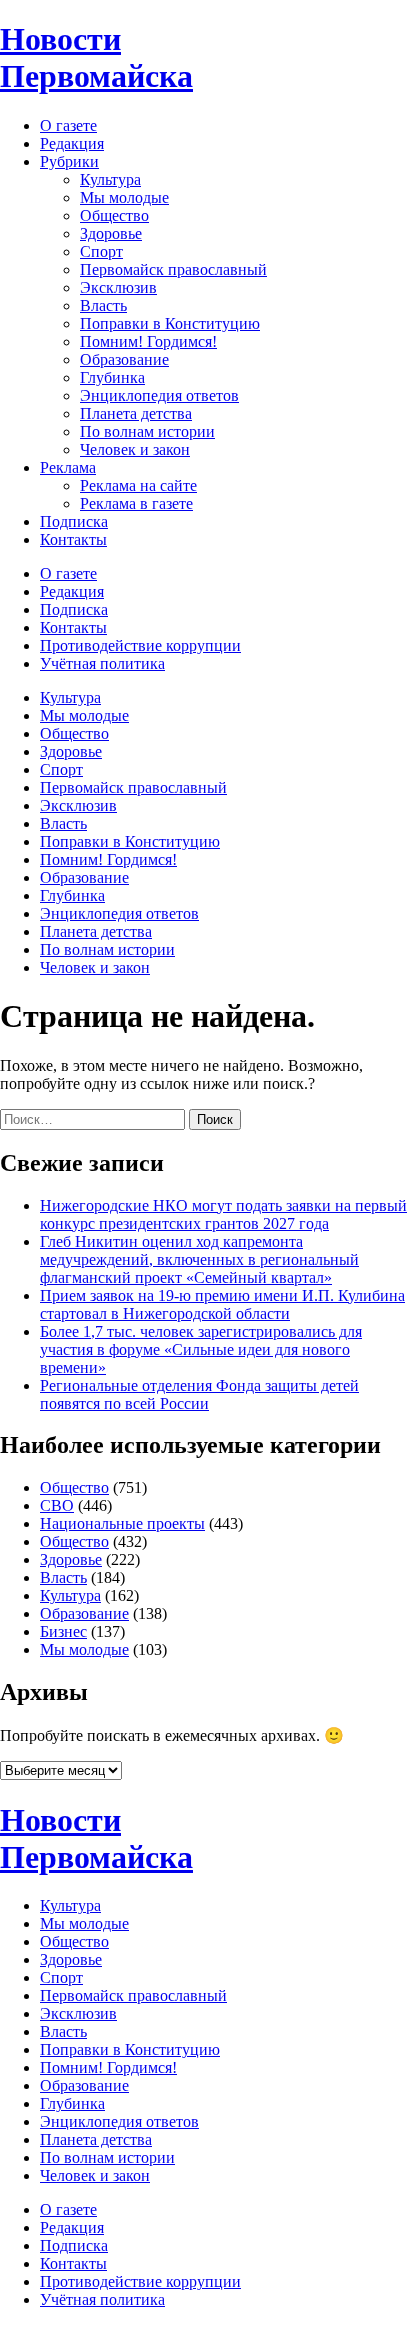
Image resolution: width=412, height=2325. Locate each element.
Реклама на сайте (138, 485)
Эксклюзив (118, 287)
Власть (103, 305)
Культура (110, 179)
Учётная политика (102, 663)
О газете (68, 125)
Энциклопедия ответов (159, 395)
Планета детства (136, 413)
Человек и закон (135, 449)
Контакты (73, 539)
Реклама (68, 467)
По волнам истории (147, 431)
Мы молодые (124, 197)
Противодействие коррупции (140, 645)
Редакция (72, 143)
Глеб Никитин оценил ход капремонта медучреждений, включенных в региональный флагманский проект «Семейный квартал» (199, 1259)
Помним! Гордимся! (148, 341)
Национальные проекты (122, 1523)
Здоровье (111, 233)
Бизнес (63, 1631)
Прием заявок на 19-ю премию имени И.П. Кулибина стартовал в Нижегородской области (222, 1304)
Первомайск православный (173, 269)
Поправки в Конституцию (170, 323)
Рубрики (69, 161)
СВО (57, 1505)
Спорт (101, 251)
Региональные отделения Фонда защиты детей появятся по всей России (199, 1394)
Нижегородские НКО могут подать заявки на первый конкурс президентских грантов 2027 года (223, 1214)
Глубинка (112, 377)
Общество (114, 215)
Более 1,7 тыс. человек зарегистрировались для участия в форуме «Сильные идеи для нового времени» (201, 1349)
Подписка (74, 521)
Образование (124, 359)
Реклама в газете (136, 503)
